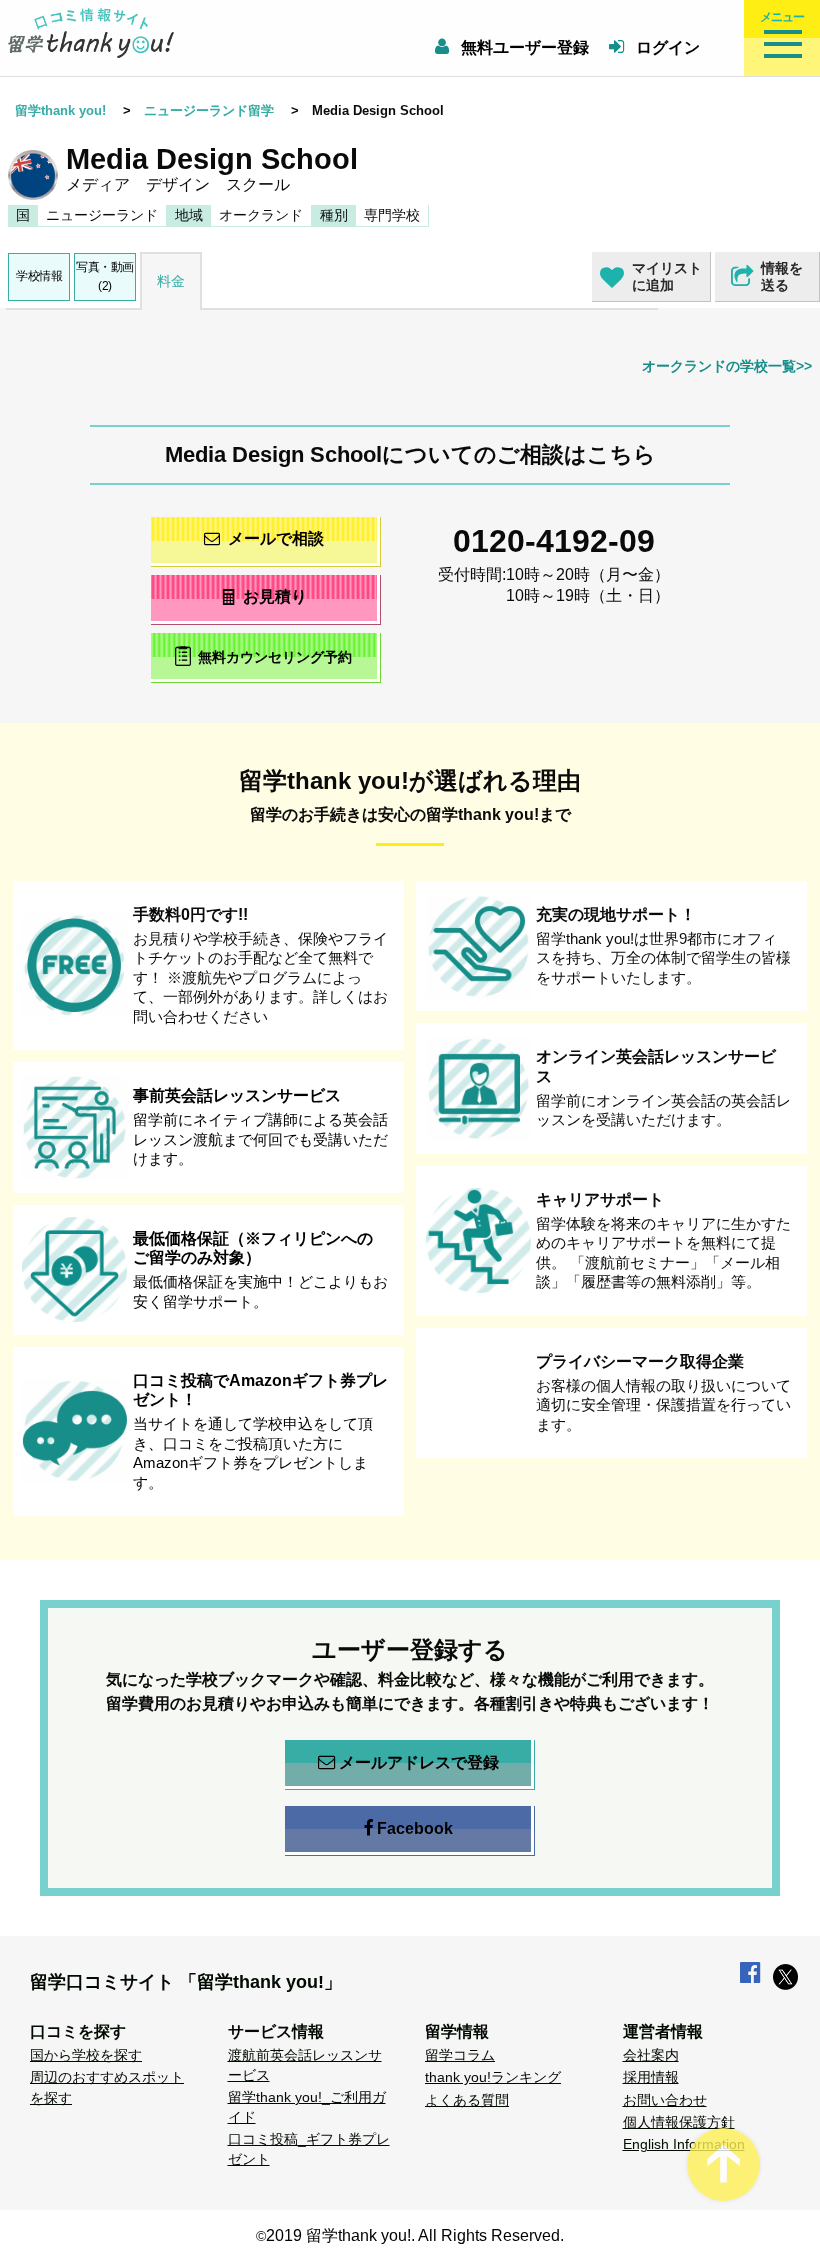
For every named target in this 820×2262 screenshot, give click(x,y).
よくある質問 (467, 2100)
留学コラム (460, 2055)
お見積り (275, 596)
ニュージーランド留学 (209, 110)
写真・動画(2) (105, 276)
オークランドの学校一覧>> (727, 366)
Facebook (415, 1828)
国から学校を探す (86, 2055)
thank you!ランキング (493, 2077)
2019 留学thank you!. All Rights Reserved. (415, 2235)
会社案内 (651, 2055)
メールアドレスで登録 (419, 1762)
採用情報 (651, 2077)
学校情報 (39, 276)
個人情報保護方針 (679, 2122)
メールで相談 (276, 538)
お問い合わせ (665, 2100)
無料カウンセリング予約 (275, 657)
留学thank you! (60, 110)
